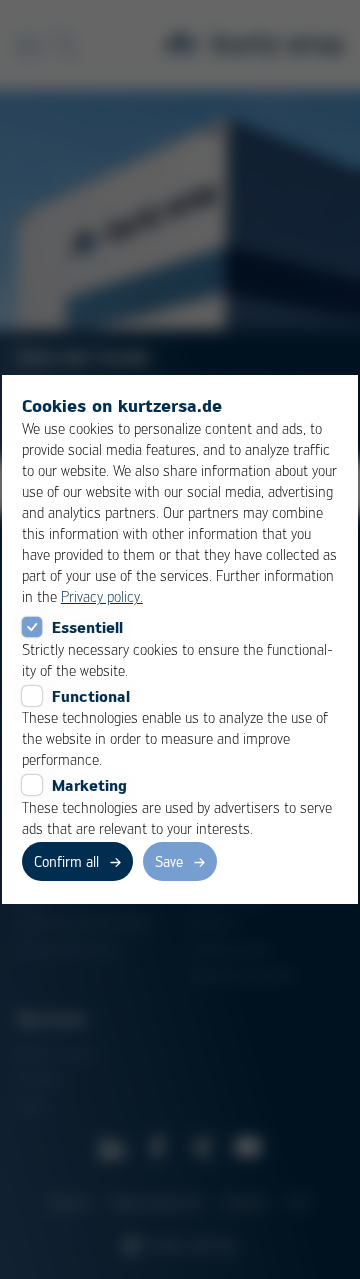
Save (169, 861)
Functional (91, 696)
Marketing (89, 785)
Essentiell (87, 627)
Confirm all (66, 861)
